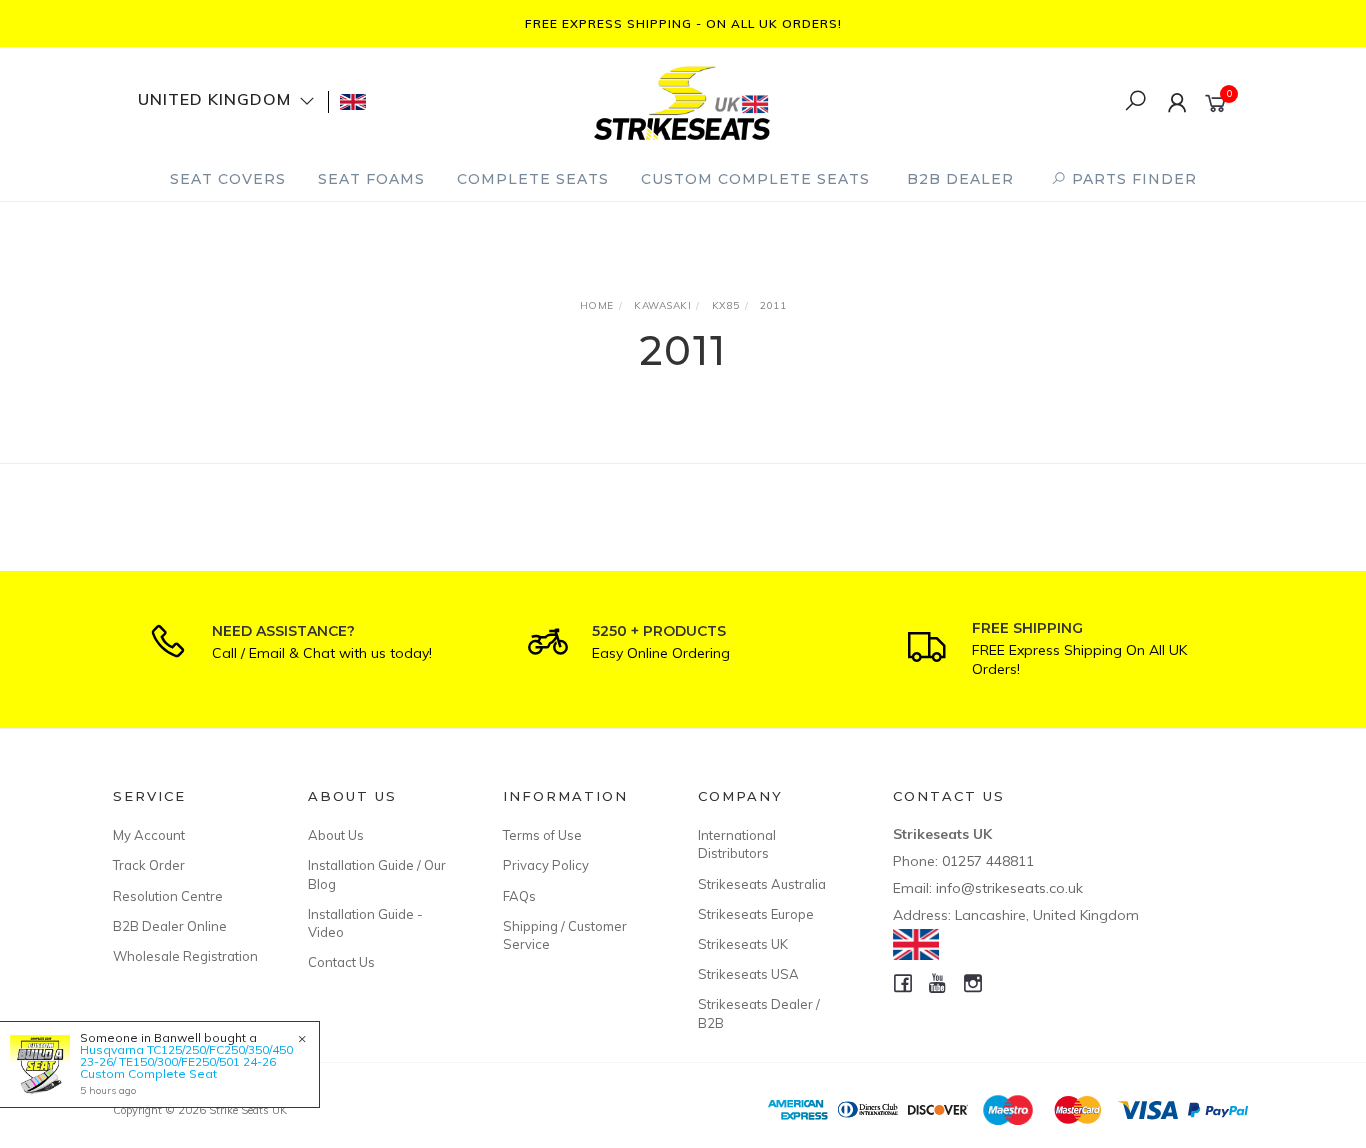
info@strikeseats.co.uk (1009, 888)
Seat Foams (371, 179)
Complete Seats (533, 179)
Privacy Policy (546, 865)
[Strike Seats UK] (682, 100)
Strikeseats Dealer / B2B (759, 1013)
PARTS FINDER (1132, 179)
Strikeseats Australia (762, 884)
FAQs (519, 896)
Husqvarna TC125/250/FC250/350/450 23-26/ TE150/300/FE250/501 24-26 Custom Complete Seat (186, 1061)
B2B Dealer (960, 179)
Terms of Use (542, 835)
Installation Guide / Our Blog (377, 874)
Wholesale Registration (185, 956)
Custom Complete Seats (755, 179)
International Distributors (737, 844)
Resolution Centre (168, 896)
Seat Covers (228, 179)
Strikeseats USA (748, 974)
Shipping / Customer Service (565, 935)
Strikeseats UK (743, 944)
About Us (336, 835)
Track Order (149, 865)
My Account (149, 835)
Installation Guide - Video (365, 923)
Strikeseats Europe (756, 914)
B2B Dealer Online (170, 926)
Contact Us (341, 962)
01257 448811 (988, 861)
